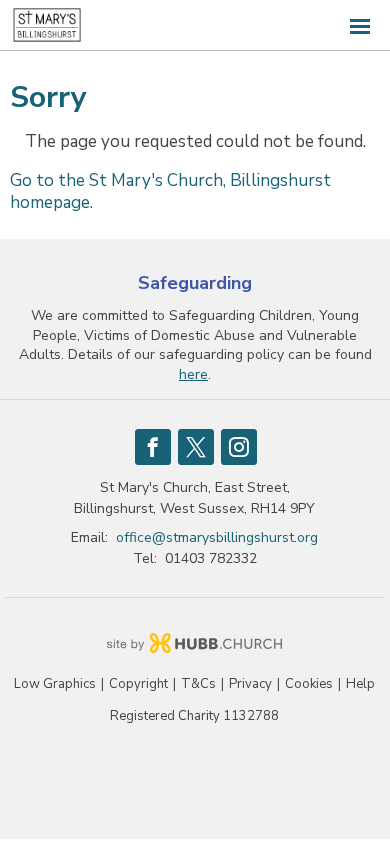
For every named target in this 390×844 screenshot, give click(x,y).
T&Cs (198, 684)
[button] (195, 25)
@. (217, 537)
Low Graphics (55, 684)
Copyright (138, 684)
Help (360, 684)
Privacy (250, 684)
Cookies (309, 684)
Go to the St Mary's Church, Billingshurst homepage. (170, 191)
